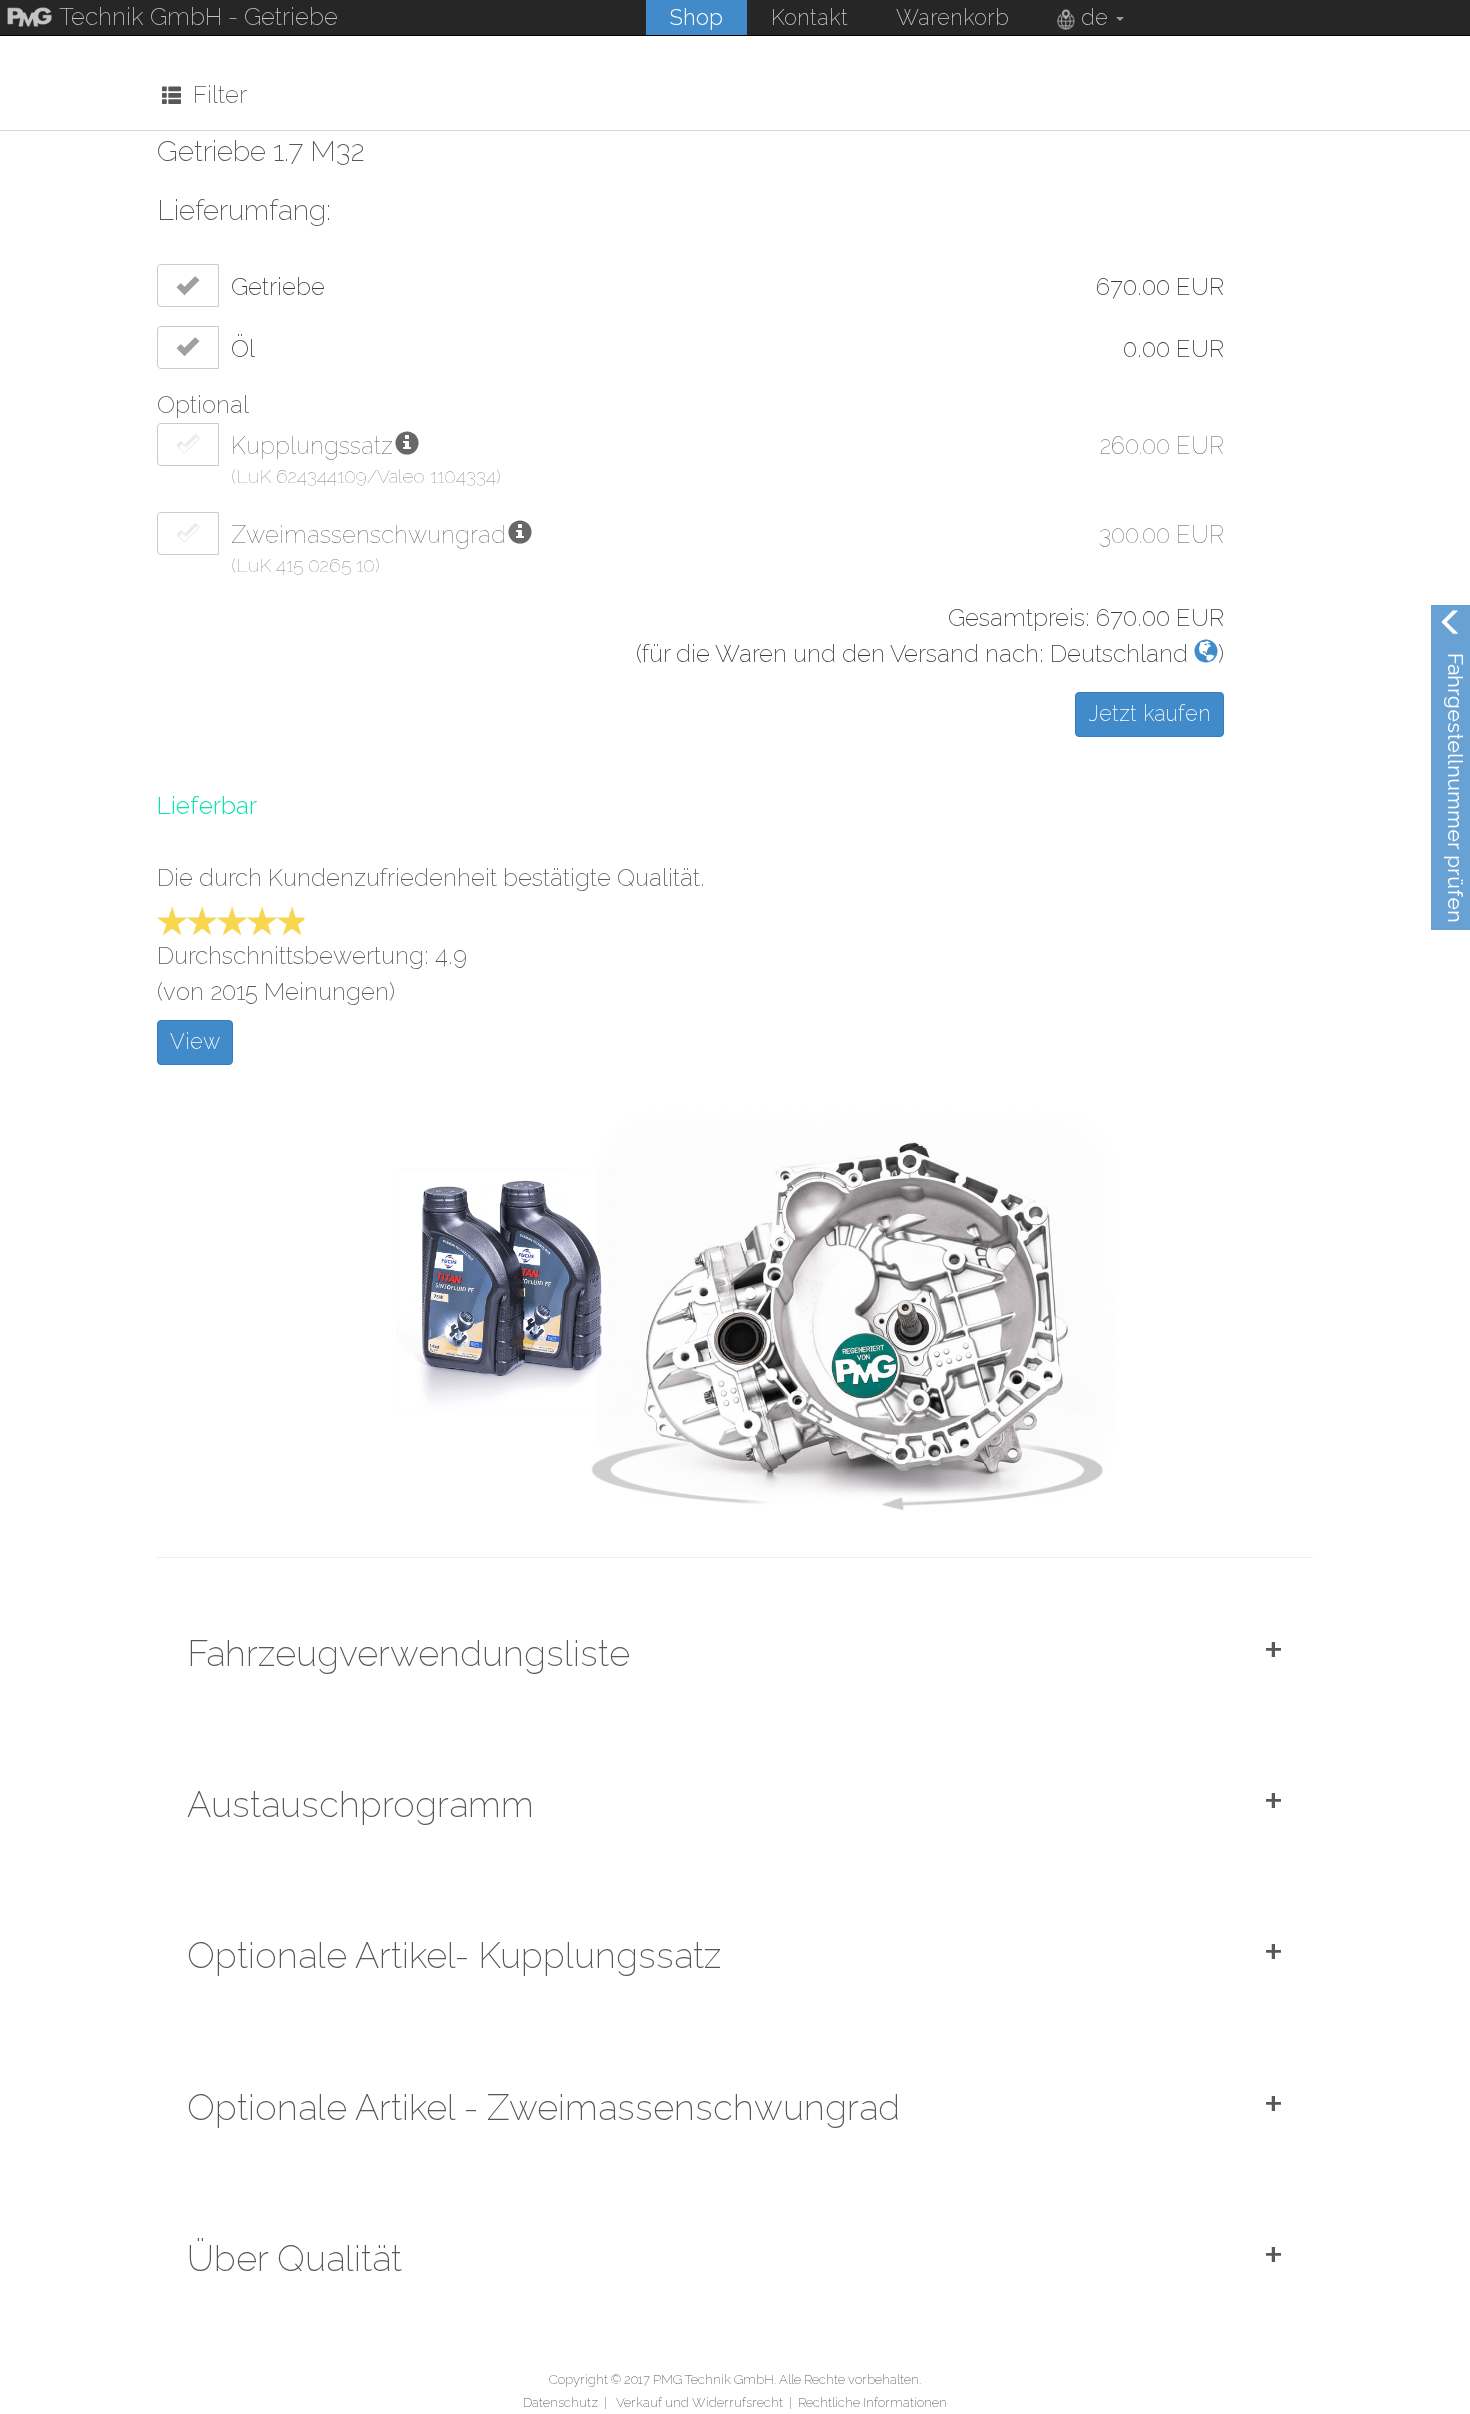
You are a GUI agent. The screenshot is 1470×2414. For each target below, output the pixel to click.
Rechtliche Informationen (872, 2402)
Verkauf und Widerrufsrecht (699, 2402)
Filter (214, 94)
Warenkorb (952, 17)
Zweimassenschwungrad (368, 534)
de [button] (1094, 17)
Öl (243, 348)
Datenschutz (560, 2402)
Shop (696, 17)
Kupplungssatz (312, 445)
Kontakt (809, 17)
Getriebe (278, 286)
